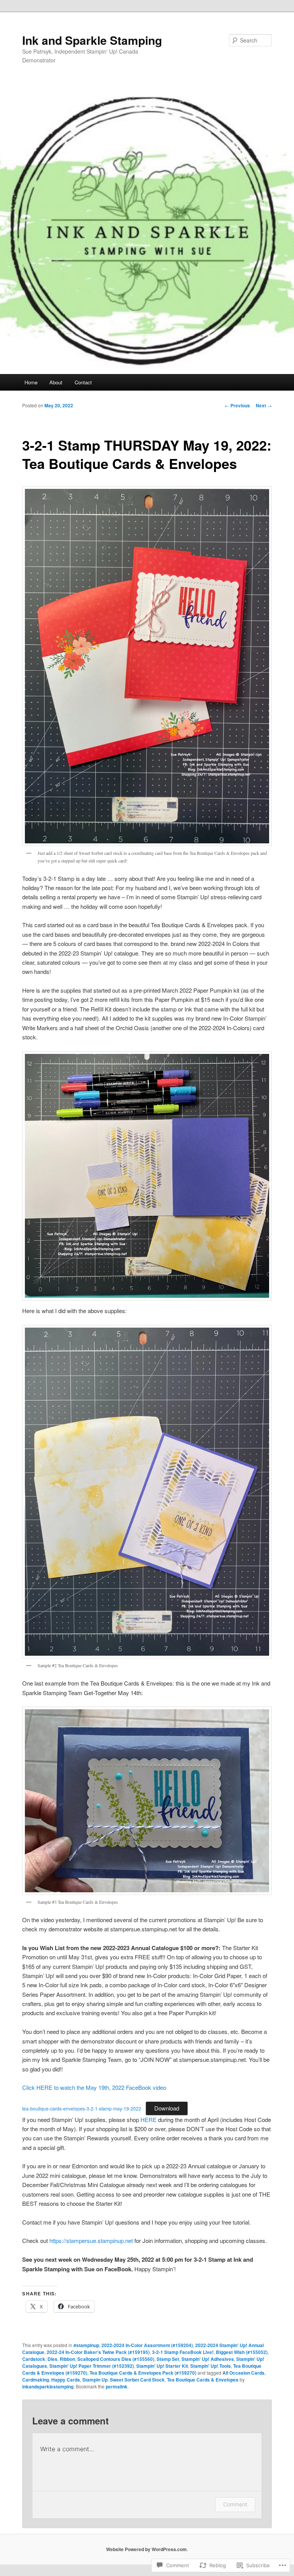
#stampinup (86, 2345)
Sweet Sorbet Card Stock (137, 2380)
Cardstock (34, 2359)
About (56, 382)
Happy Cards (66, 2380)
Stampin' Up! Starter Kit (162, 2366)
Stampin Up (95, 2380)
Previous (237, 405)
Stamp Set (168, 2359)
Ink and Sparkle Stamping (92, 40)
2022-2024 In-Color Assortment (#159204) (147, 2345)
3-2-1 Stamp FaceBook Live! (183, 2352)
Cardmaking (36, 2380)
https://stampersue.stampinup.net (91, 2240)
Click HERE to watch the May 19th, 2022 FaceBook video (94, 2087)
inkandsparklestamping (48, 2387)
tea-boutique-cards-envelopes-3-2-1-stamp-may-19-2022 (82, 2108)
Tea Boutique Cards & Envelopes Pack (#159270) (143, 2373)
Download (167, 2108)
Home (31, 382)
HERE (149, 2119)
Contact (83, 382)
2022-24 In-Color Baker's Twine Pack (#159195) (98, 2352)
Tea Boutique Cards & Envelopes (203, 2380)
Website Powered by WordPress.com (146, 2549)
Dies (52, 2359)
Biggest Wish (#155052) (242, 2352)
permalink (117, 2387)
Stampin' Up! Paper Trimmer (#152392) (92, 2366)
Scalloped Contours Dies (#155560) (116, 2359)
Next (264, 405)
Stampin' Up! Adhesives (208, 2359)
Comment (235, 2504)
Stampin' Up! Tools (211, 2366)
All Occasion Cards (243, 2373)
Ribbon (67, 2359)
